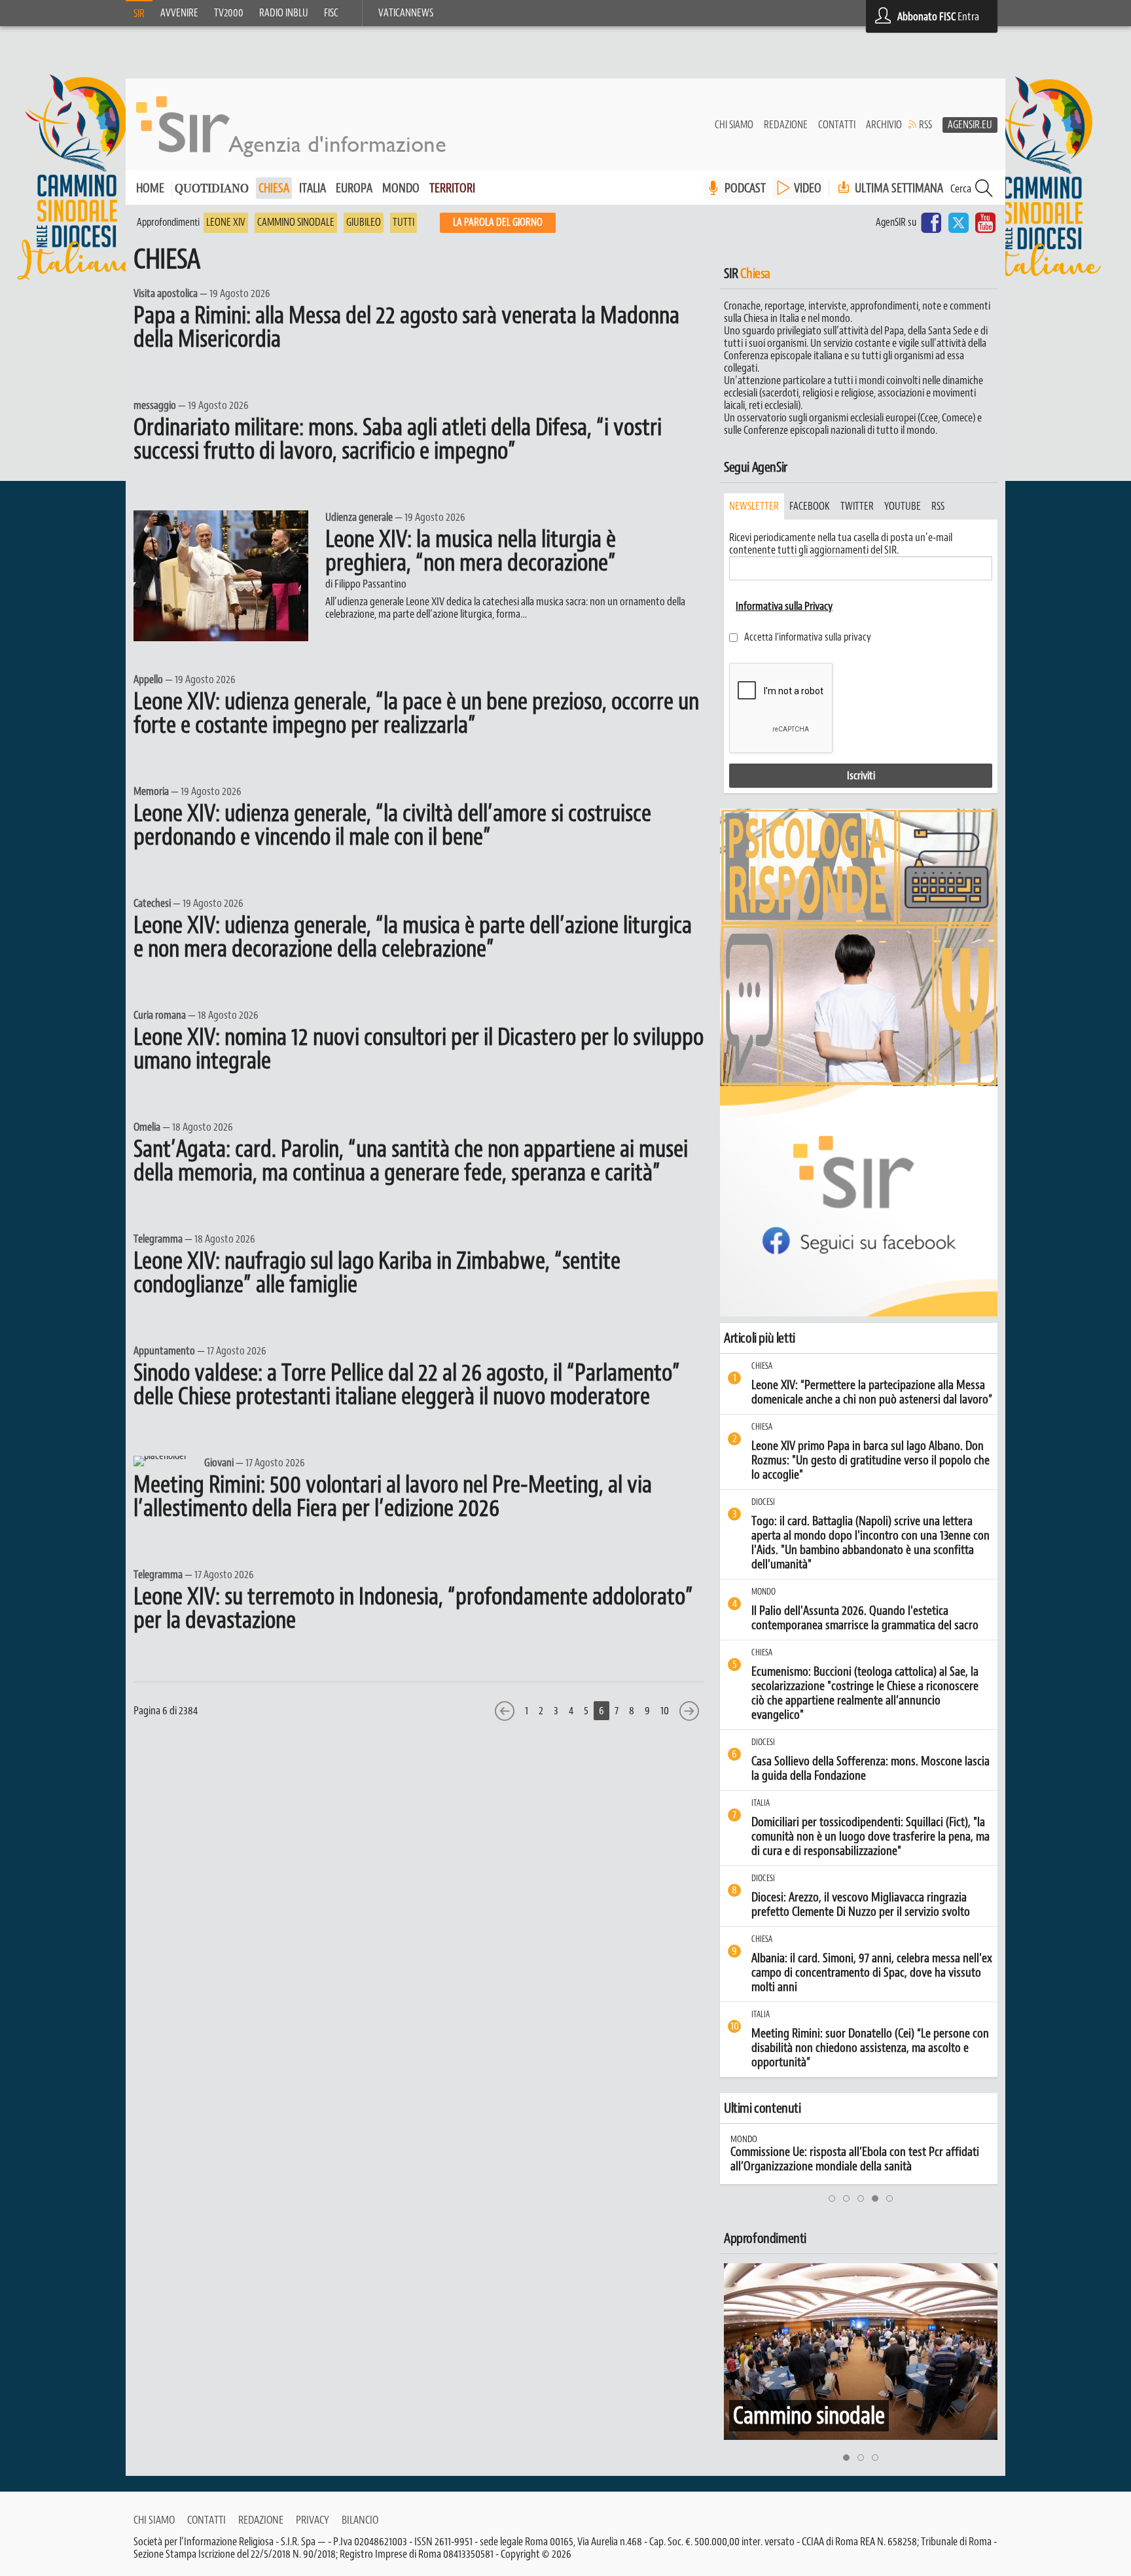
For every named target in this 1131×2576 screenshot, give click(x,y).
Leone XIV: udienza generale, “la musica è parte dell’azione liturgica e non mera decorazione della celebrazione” (413, 937)
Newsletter (754, 506)
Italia (313, 188)
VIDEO (808, 188)
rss (938, 506)
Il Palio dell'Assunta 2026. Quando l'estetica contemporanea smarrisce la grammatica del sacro (865, 1618)
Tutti (404, 222)
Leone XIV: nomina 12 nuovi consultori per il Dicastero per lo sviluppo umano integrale (419, 1049)
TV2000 (229, 13)
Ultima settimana (898, 188)
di (366, 584)
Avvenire (179, 13)
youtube (903, 506)
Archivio (884, 125)
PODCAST (745, 188)
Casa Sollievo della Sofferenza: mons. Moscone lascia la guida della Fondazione (871, 1769)
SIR (139, 14)
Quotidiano (212, 189)
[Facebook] (931, 222)
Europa (354, 188)
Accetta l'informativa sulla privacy (808, 637)
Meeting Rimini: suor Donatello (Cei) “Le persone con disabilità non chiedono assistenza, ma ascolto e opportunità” (870, 2048)
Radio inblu (284, 13)
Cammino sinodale (296, 222)
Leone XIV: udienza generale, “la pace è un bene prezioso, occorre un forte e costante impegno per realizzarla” (416, 713)
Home (150, 188)
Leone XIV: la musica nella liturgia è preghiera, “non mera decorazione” (471, 551)
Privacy (313, 2520)
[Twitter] (958, 222)
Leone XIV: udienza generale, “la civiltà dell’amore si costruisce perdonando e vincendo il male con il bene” (392, 825)
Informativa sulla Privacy (784, 606)
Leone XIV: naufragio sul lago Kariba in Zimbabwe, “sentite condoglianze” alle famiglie (377, 1273)
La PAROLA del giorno (498, 222)
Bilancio (360, 2520)
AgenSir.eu (970, 125)
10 (665, 1710)
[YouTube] (985, 222)
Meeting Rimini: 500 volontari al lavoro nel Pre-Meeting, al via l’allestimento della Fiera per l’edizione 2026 (393, 1496)
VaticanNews (406, 13)
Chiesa (274, 188)
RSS (925, 125)
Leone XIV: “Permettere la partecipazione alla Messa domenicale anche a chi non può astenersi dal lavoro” (872, 1392)
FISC (331, 13)
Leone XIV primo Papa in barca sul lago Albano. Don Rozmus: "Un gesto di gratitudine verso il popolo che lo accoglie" (871, 1460)
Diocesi (763, 1503)
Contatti (837, 125)
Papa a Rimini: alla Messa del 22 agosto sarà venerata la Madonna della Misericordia (406, 327)
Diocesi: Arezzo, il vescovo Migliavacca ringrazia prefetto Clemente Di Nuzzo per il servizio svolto (861, 1905)
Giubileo (364, 222)
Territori (452, 188)
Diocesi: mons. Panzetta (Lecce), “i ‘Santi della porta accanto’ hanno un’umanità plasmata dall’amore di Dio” (863, 2159)
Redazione (786, 125)
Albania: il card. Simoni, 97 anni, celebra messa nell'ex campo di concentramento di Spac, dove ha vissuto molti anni (872, 1973)
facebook (810, 506)
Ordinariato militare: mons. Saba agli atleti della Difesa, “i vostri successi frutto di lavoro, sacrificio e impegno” (398, 439)
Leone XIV (226, 222)
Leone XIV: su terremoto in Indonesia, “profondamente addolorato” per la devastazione (413, 1608)
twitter (857, 506)
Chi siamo (734, 125)
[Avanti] (689, 1713)
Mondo (401, 188)
